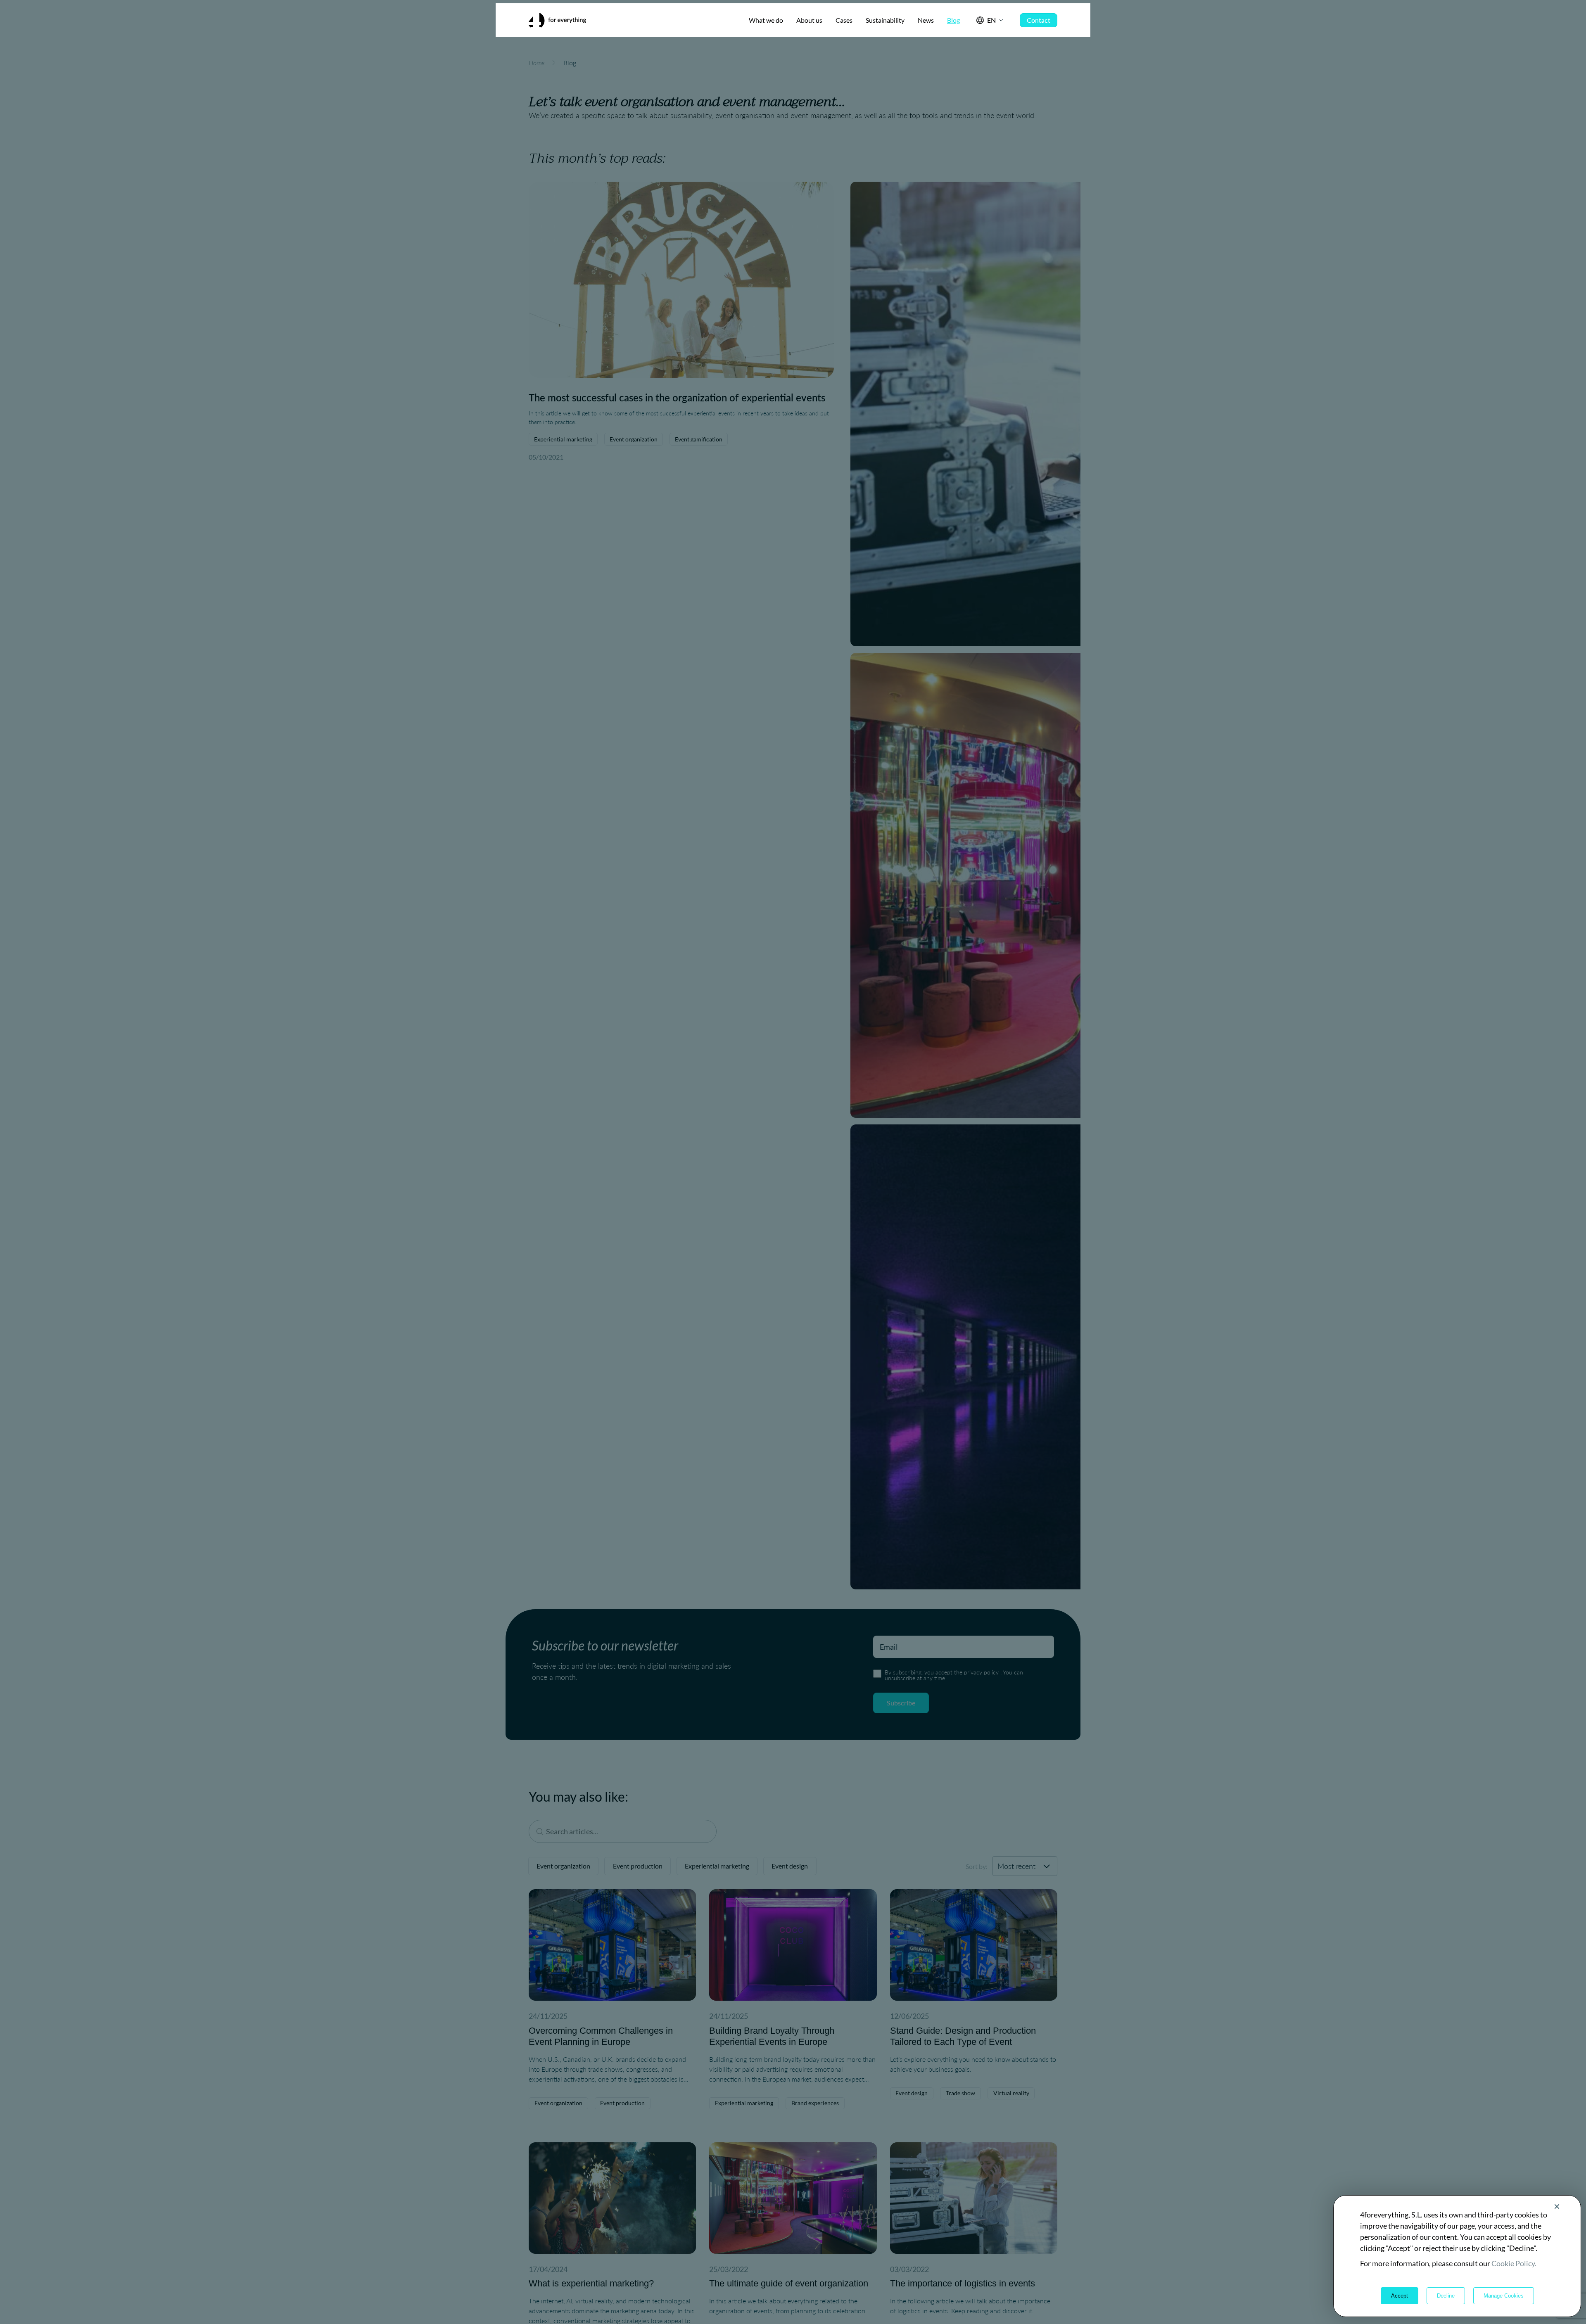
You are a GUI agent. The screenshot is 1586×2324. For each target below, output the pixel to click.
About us (809, 20)
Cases (844, 20)
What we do (766, 20)
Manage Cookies (1504, 2296)
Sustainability (885, 20)
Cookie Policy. (1514, 2263)
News (926, 20)
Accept (1400, 2296)
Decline (1446, 2296)
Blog (953, 20)
